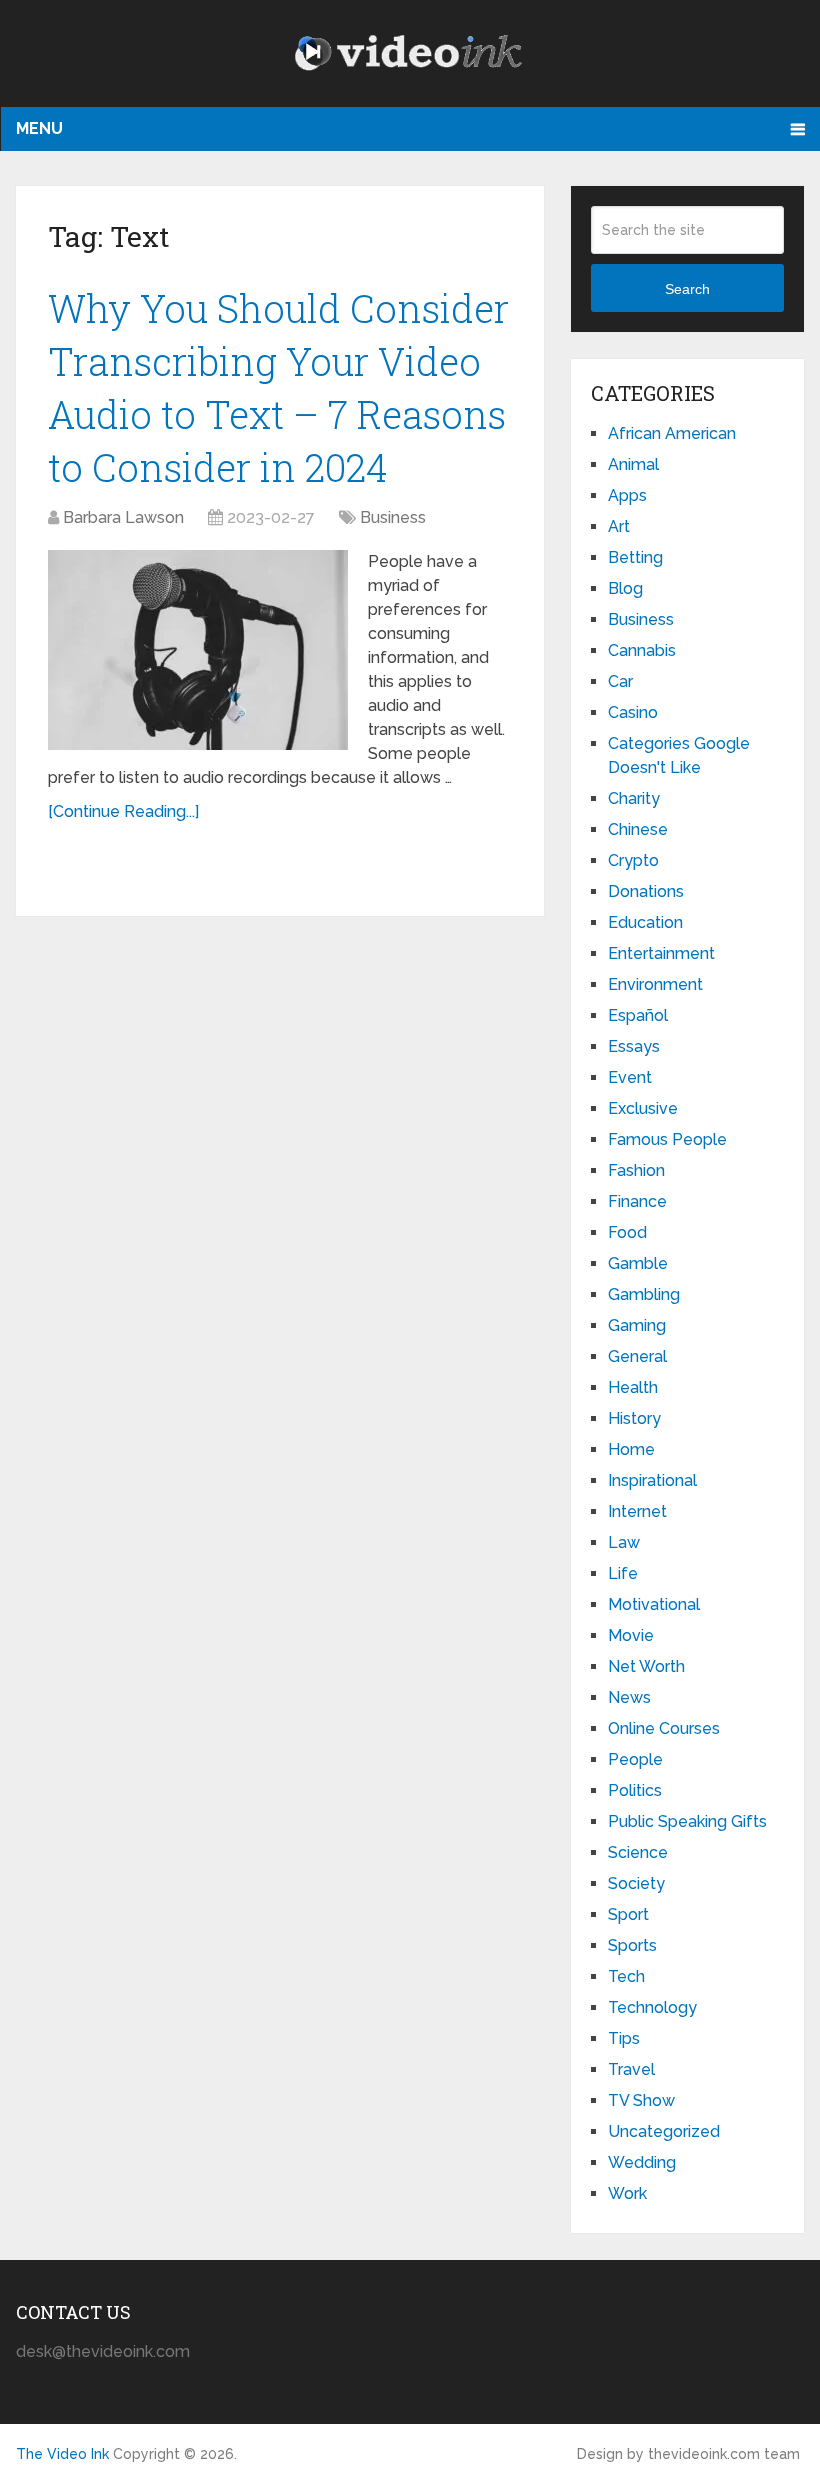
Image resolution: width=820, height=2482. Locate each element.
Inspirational (652, 1480)
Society (636, 1883)
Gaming (637, 1325)
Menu (39, 128)
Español (638, 1015)
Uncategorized (664, 2131)
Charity (634, 798)
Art (619, 526)
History (634, 1418)
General (637, 1356)
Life (623, 1573)
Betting (635, 557)
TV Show (641, 2100)
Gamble (638, 1263)
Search (687, 289)
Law (624, 1542)
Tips (624, 2038)
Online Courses (664, 1728)
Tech (626, 1976)
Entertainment (661, 953)
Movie (631, 1635)
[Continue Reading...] (123, 811)
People (635, 1759)
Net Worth (646, 1666)
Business (393, 517)
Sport (628, 1914)
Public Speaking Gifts (687, 1821)
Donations (646, 891)
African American (672, 433)
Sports (632, 1945)
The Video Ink (62, 2454)
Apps (627, 495)
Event (630, 1077)
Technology (652, 2007)
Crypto (633, 860)
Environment (655, 984)
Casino (633, 712)
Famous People (667, 1139)
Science (638, 1852)
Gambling (644, 1294)
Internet (637, 1511)
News (629, 1697)
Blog (625, 588)
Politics (635, 1790)
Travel (631, 2069)
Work (627, 2193)
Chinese (638, 829)
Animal (633, 464)
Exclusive (643, 1108)
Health (633, 1387)
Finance (637, 1201)
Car (620, 681)
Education (645, 922)
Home (631, 1449)
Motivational (654, 1604)
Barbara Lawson (123, 517)
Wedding (642, 2162)
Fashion (636, 1170)
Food (627, 1232)
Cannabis (642, 650)
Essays (634, 1046)
